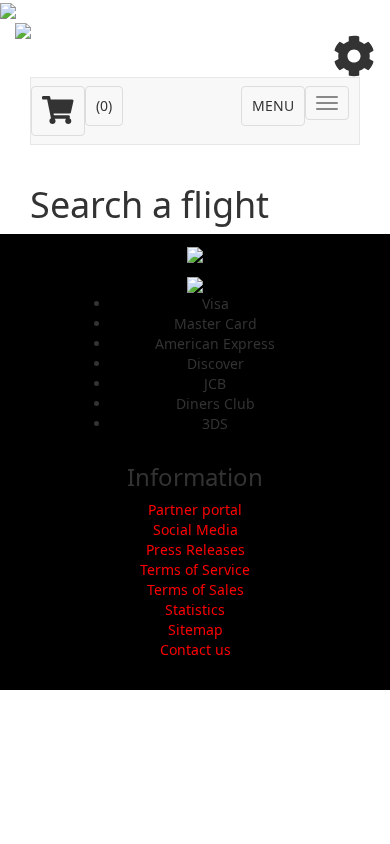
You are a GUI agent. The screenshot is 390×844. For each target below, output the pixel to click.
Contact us (195, 649)
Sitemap (195, 629)
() (104, 105)
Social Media (195, 529)
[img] (354, 56)
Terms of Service (195, 569)
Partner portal (195, 509)
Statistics (195, 609)
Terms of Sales (195, 589)
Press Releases (195, 549)
